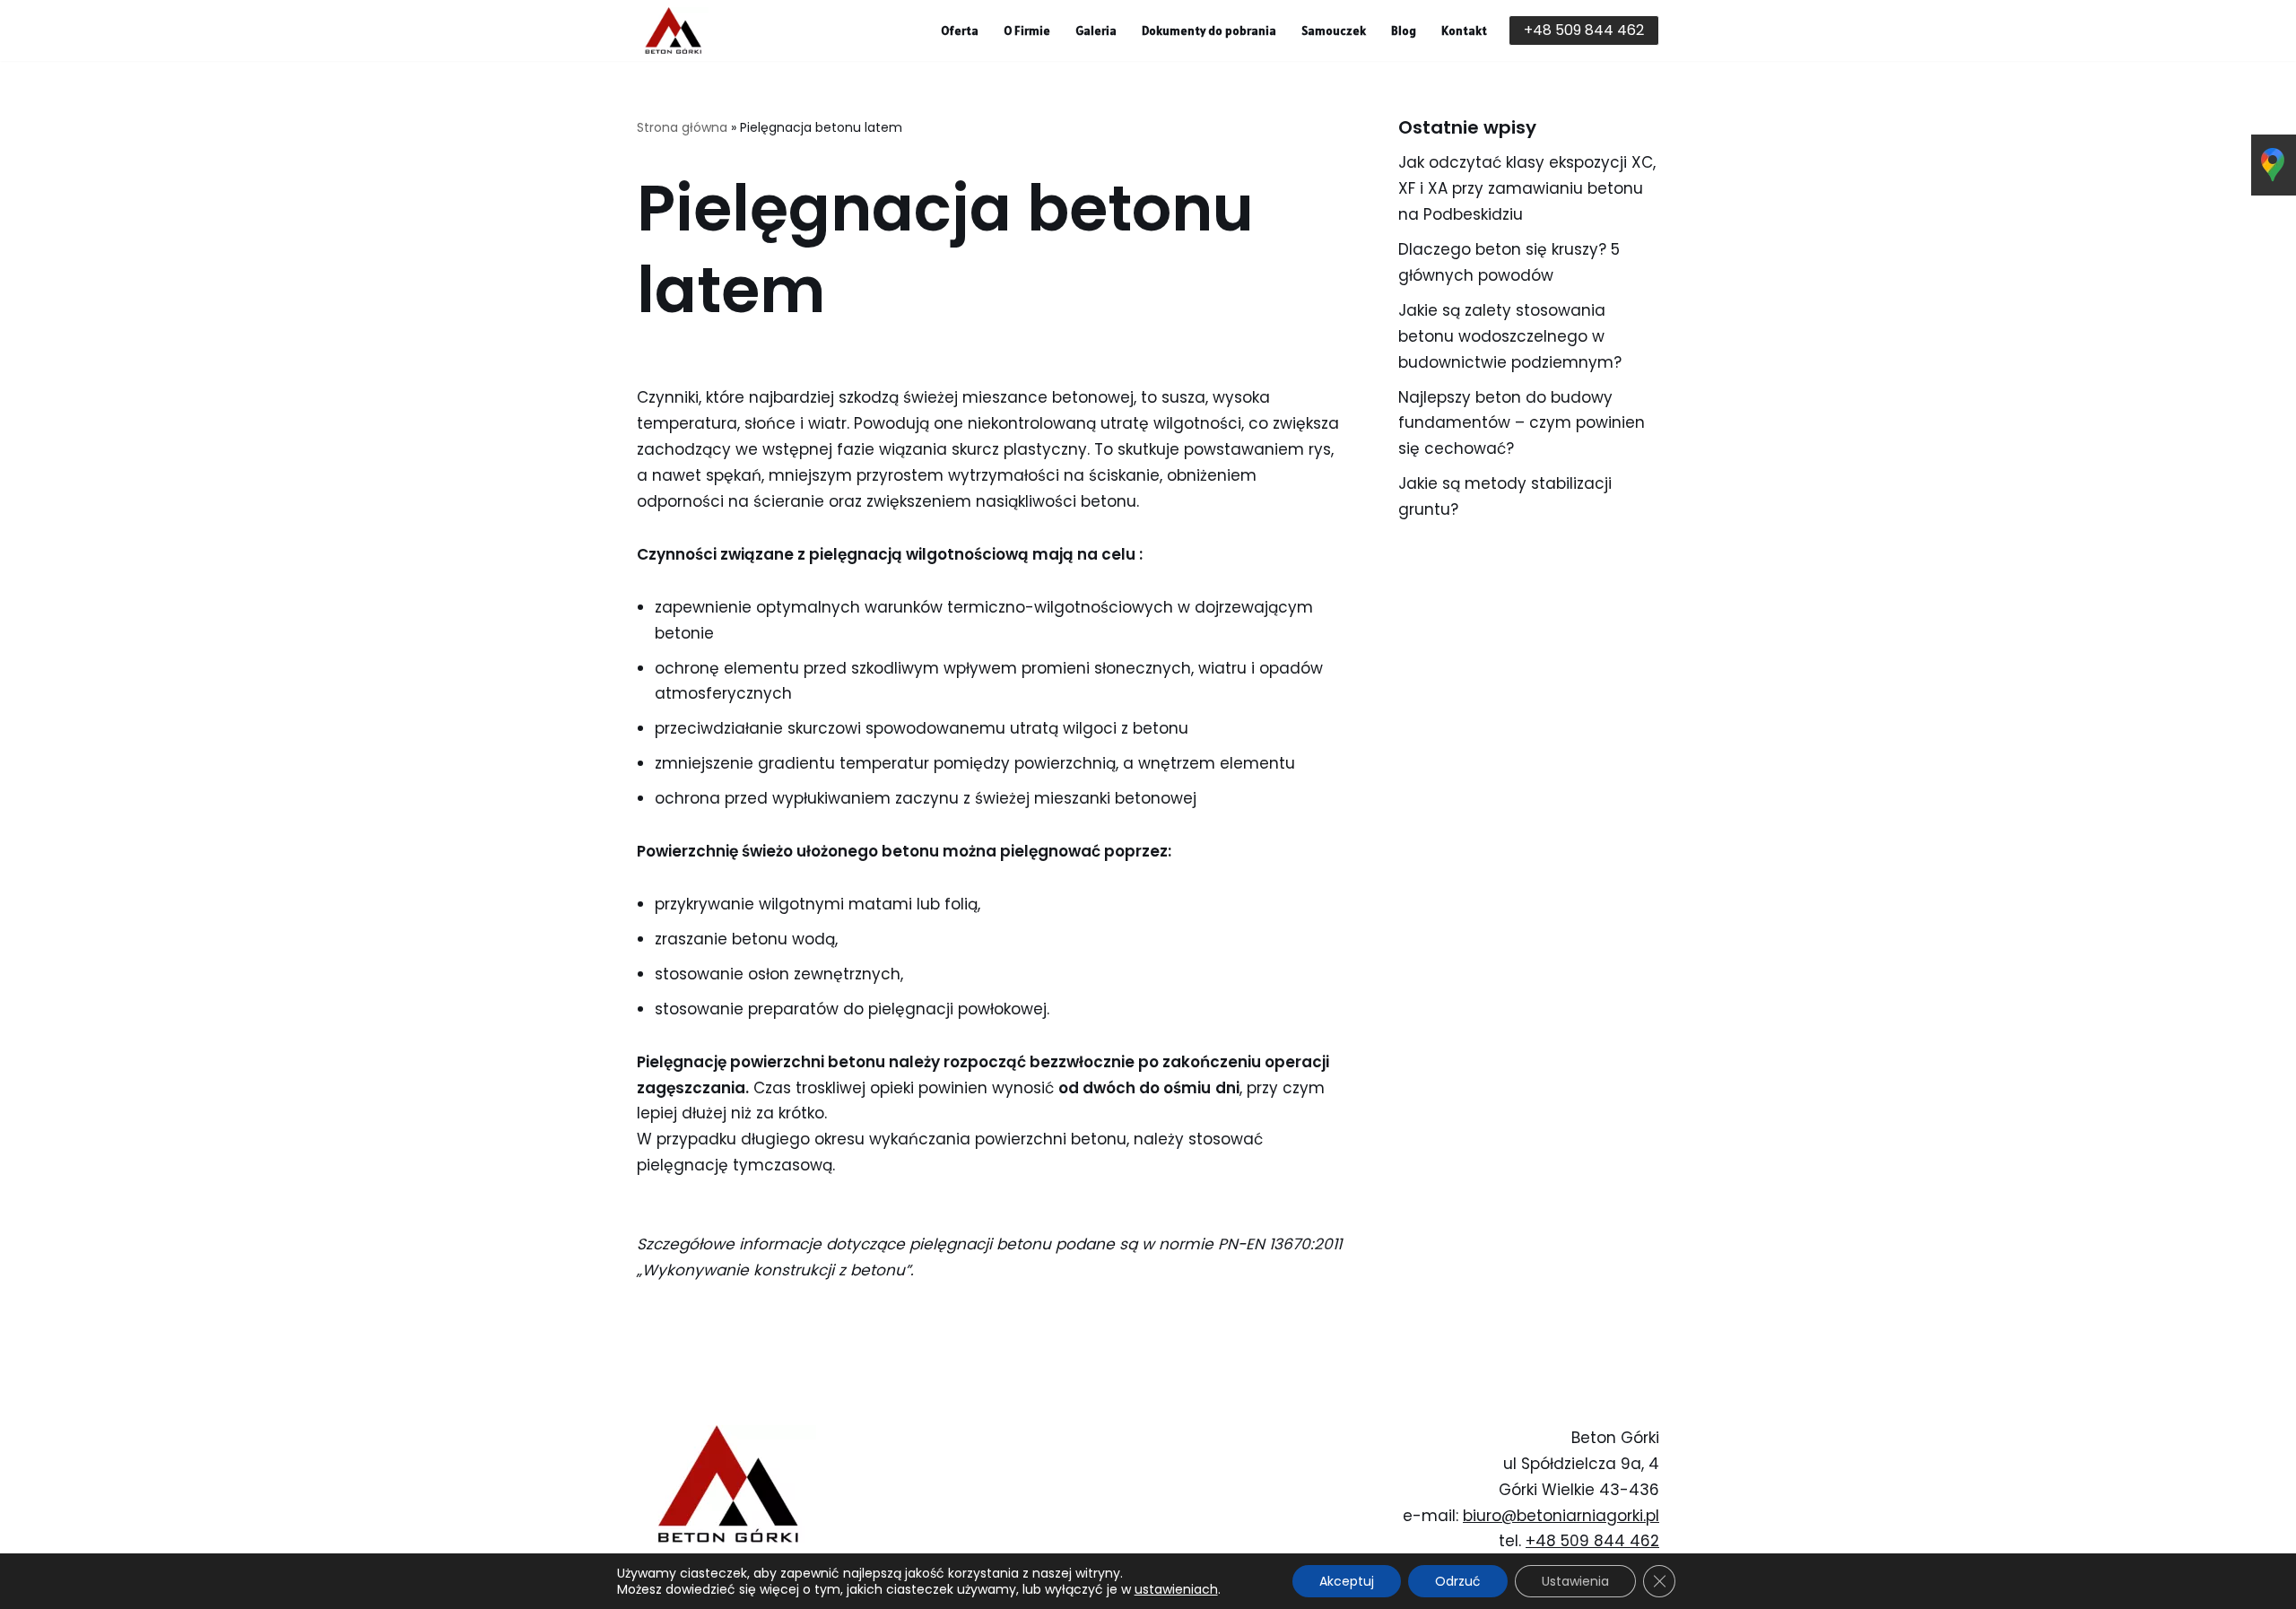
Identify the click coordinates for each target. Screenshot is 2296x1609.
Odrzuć (1458, 1581)
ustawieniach (1176, 1589)
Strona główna (682, 127)
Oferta (960, 30)
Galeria (1096, 30)
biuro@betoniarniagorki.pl (1561, 1516)
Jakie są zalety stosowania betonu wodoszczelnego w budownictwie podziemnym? (1510, 336)
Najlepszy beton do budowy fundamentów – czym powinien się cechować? (1522, 423)
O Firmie (1027, 30)
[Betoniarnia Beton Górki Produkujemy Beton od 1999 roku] (673, 30)
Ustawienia (1575, 1581)
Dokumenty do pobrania (1209, 30)
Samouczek (1334, 30)
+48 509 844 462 (1584, 30)
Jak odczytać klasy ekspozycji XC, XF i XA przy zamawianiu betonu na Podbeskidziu (1527, 188)
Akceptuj (1347, 1581)
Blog (1404, 30)
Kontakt (1464, 30)
